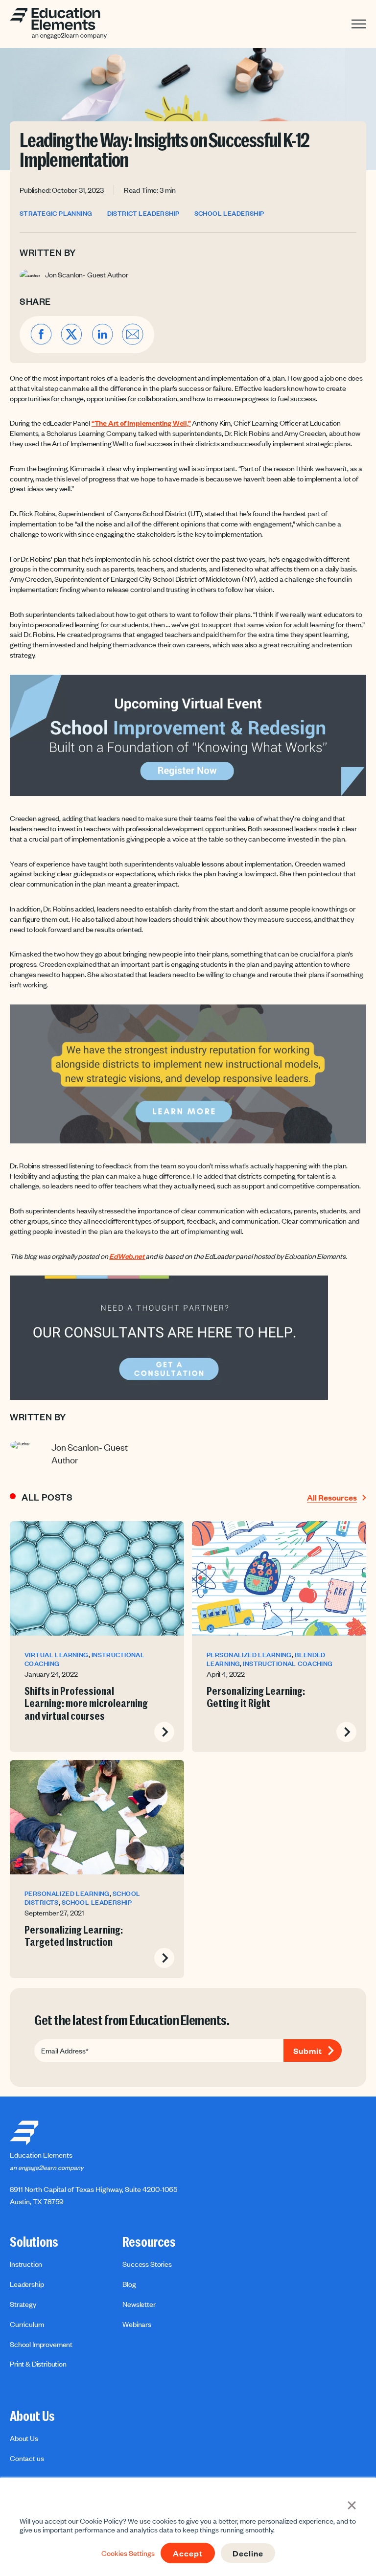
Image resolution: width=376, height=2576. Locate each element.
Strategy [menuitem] (23, 2304)
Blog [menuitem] (129, 2284)
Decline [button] (248, 2553)
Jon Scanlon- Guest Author (87, 274)
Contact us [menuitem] (27, 2458)
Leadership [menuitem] (27, 2284)
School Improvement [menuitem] (41, 2344)
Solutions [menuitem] (34, 2242)
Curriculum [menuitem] (27, 2324)
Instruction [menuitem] (26, 2264)
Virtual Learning (57, 1655)
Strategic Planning (56, 214)
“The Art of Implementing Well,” (141, 423)
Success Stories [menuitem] (147, 2264)
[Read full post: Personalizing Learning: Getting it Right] (279, 1578)
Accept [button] (188, 2553)
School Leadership (229, 214)
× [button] (352, 2504)
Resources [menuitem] (149, 2242)
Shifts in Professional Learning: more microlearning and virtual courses (86, 1704)
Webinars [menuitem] (137, 2324)
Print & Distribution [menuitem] (38, 2364)
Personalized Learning (249, 1655)
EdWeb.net (127, 1256)
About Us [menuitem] (32, 2416)
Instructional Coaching (288, 1664)
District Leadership (143, 214)
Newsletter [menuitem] (139, 2304)
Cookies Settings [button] (128, 2553)
